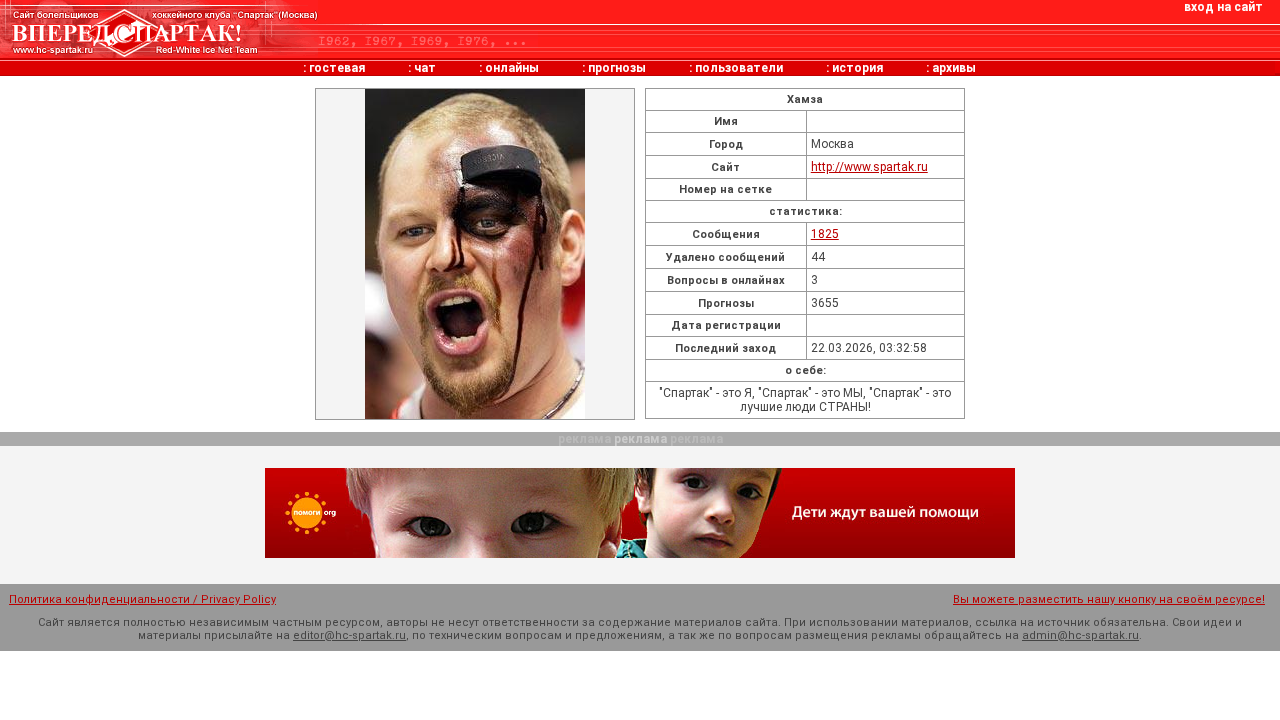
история (857, 68)
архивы (954, 68)
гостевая (337, 68)
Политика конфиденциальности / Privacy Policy (142, 599)
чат (425, 68)
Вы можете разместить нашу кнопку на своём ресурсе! (1109, 599)
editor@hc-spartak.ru (349, 635)
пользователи (739, 68)
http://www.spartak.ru (869, 167)
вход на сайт (1223, 7)
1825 (825, 234)
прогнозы (617, 68)
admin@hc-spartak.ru (1080, 635)
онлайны (512, 68)
